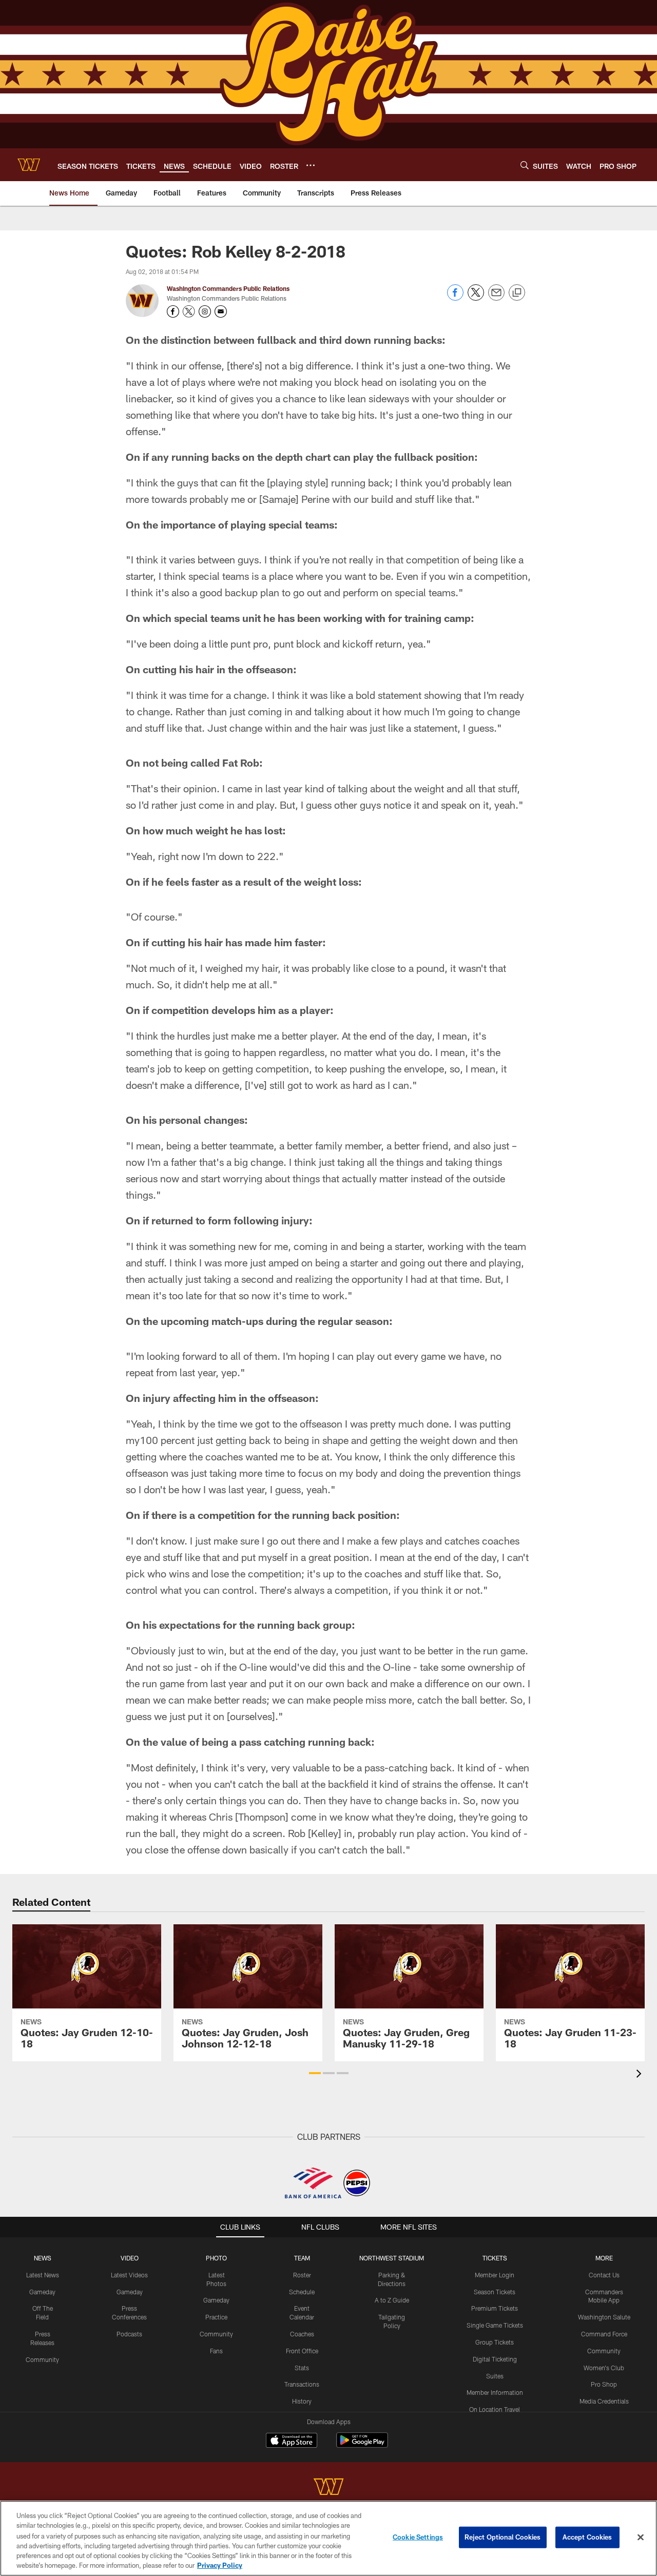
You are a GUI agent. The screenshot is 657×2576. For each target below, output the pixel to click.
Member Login (495, 2275)
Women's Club (604, 2368)
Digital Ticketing (495, 2359)
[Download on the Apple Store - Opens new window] (292, 2442)
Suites (495, 2376)
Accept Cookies (587, 2537)
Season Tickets (495, 2292)
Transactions (302, 2384)
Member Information (495, 2392)
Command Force (604, 2334)
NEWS (43, 2258)
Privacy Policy (220, 2565)
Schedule (302, 2292)
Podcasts (129, 2334)
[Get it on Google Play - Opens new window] (362, 2445)
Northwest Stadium (392, 2258)
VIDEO (130, 2258)
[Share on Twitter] (476, 298)
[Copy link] (517, 293)
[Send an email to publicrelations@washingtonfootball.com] (221, 311)
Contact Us (604, 2275)
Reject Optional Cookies (503, 2537)
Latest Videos (129, 2275)
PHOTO (216, 2258)
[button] (315, 2073)
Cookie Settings (418, 2537)
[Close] (641, 2538)
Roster (302, 2275)
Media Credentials (604, 2401)
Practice (216, 2317)
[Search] (525, 165)
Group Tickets (495, 2342)
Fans (216, 2351)
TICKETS (495, 2258)
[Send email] (496, 298)
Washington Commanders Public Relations (228, 288)
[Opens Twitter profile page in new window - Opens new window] (189, 311)
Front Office (302, 2351)
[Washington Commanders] (328, 2488)
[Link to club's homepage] (29, 165)
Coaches (302, 2334)
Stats (302, 2368)
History (302, 2401)
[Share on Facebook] (455, 298)
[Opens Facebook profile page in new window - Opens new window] (173, 311)
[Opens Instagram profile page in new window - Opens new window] (205, 311)
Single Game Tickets (495, 2325)
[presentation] (641, 2075)
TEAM (302, 2258)
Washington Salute (604, 2317)
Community (42, 2359)
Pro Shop (604, 2384)
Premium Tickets (495, 2308)
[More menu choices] (311, 165)
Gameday (42, 2292)
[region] (328, 2538)
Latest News (43, 2275)
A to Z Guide (392, 2300)
